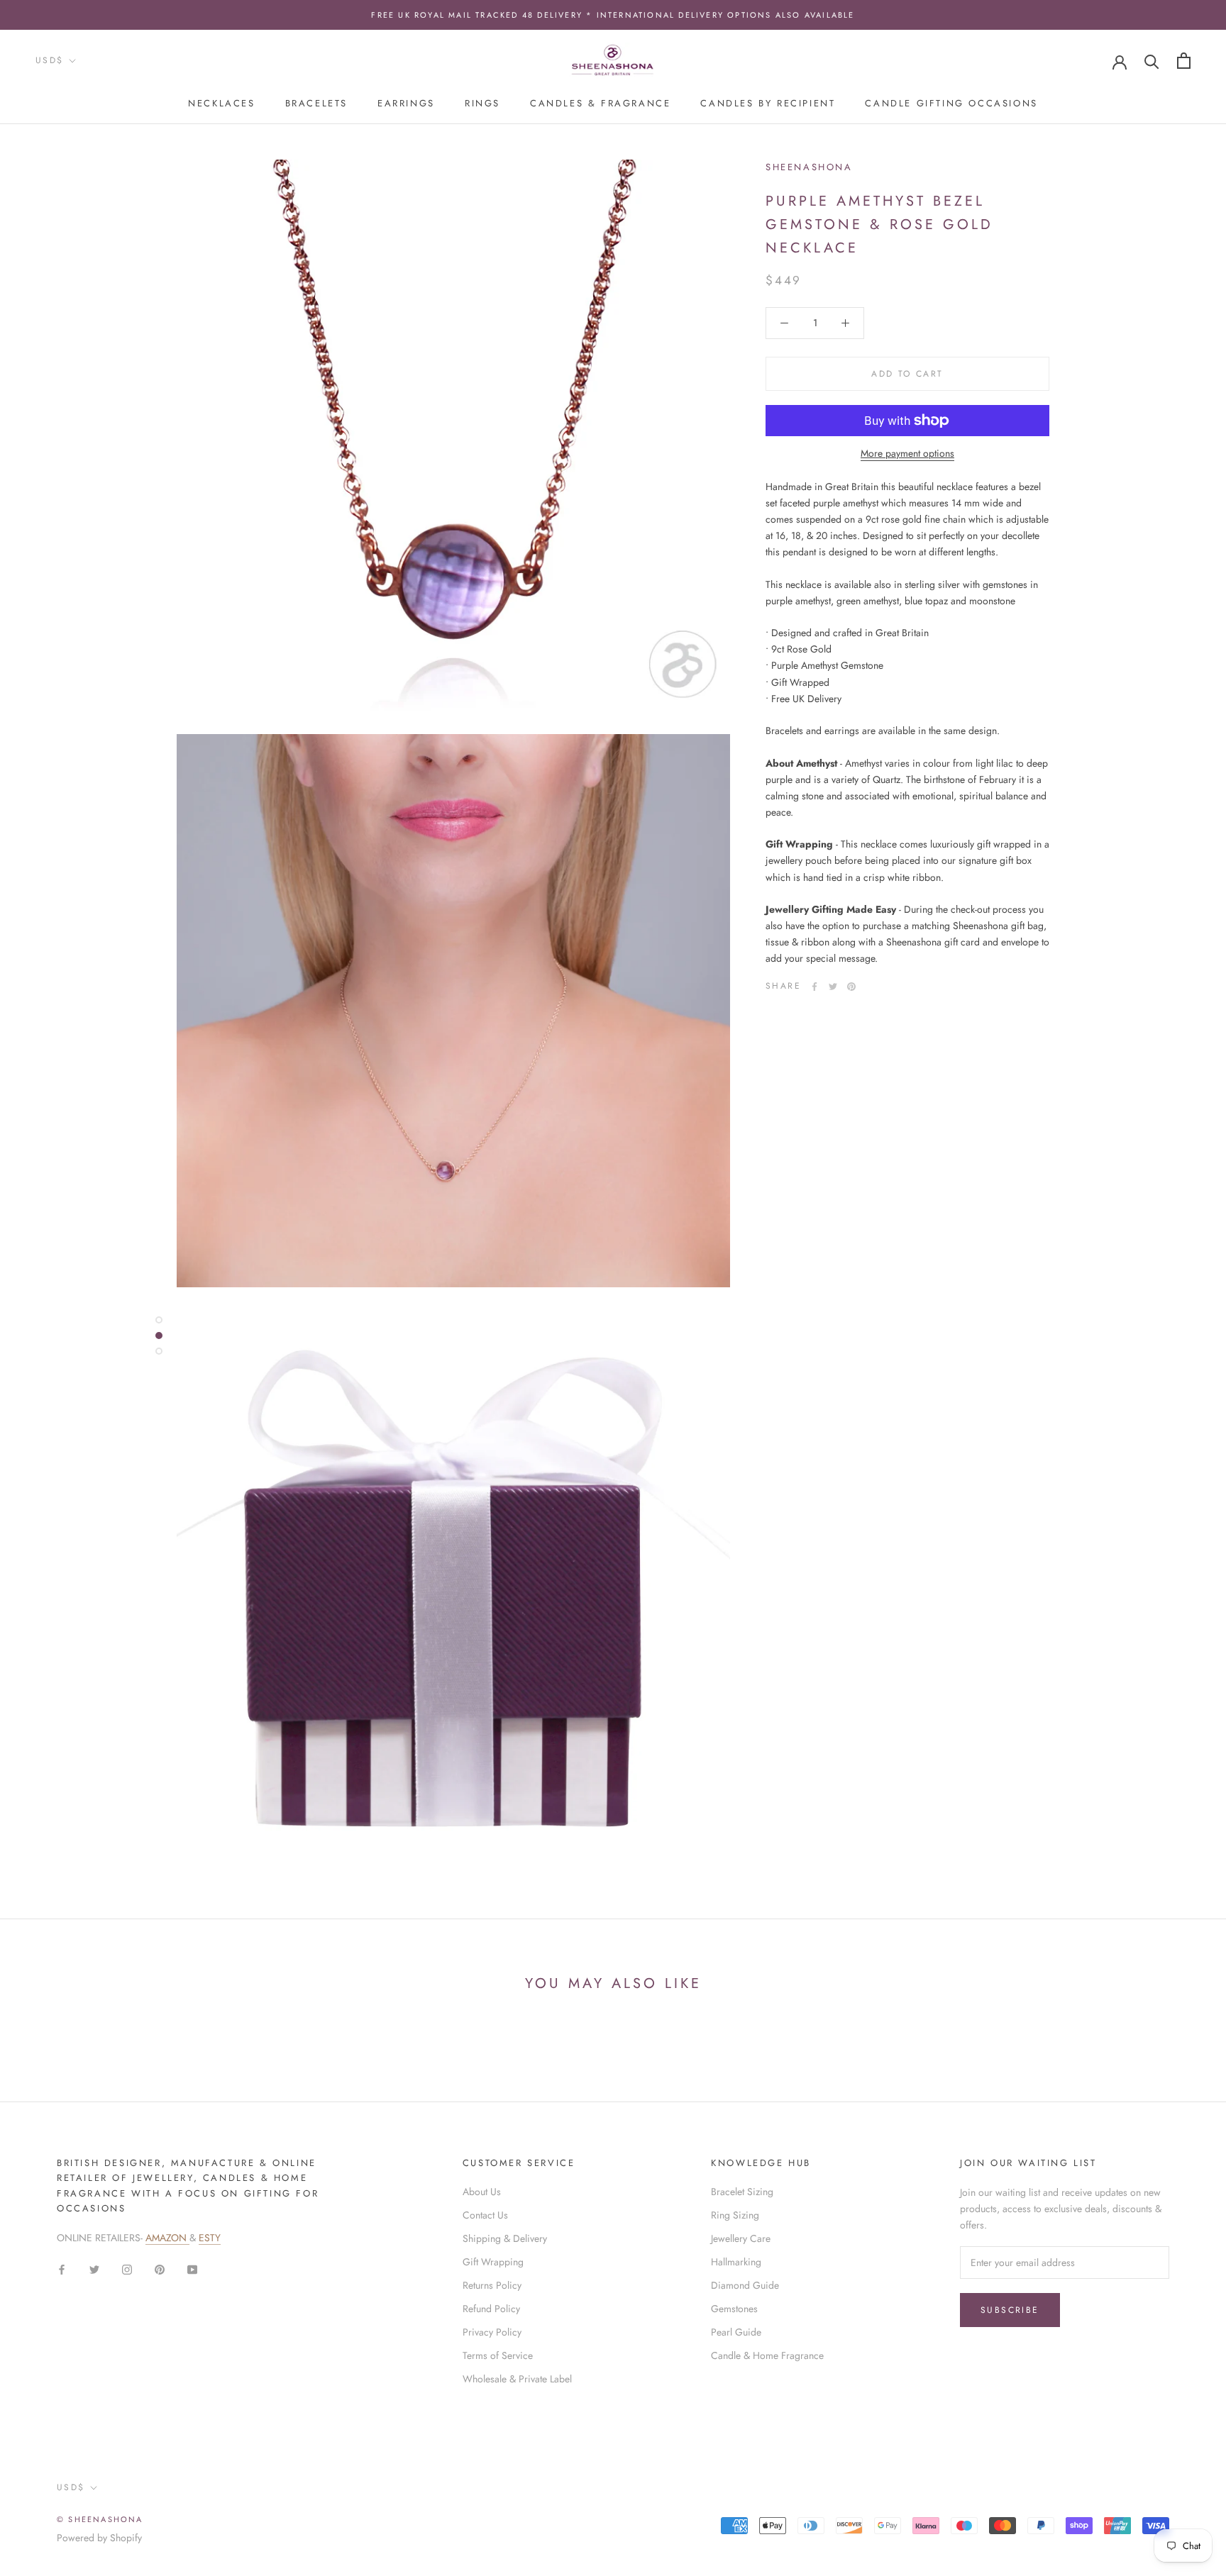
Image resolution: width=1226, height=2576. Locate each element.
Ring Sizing (735, 2215)
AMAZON (167, 2238)
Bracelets (316, 103)
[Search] (1152, 61)
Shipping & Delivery (505, 2238)
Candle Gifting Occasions (951, 103)
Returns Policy (492, 2285)
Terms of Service (498, 2355)
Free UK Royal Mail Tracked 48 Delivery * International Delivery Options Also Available (613, 15)
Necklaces (221, 103)
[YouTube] (192, 2269)
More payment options (907, 453)
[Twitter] (833, 987)
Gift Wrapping (493, 2262)
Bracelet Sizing (742, 2192)
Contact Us (485, 2215)
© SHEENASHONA (100, 2519)
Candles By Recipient (768, 103)
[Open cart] (1184, 61)
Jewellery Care (741, 2238)
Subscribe (1010, 2310)
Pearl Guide (736, 2332)
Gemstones (734, 2309)
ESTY (210, 2238)
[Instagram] (127, 2269)
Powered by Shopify (99, 2538)
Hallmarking (736, 2262)
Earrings (406, 103)
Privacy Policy (492, 2332)
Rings (482, 103)
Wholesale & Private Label (517, 2379)
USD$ (50, 60)
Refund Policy (491, 2309)
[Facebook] (814, 987)
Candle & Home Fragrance (767, 2355)
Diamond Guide (745, 2285)
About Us (482, 2192)
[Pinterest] (851, 987)
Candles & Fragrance (600, 103)
